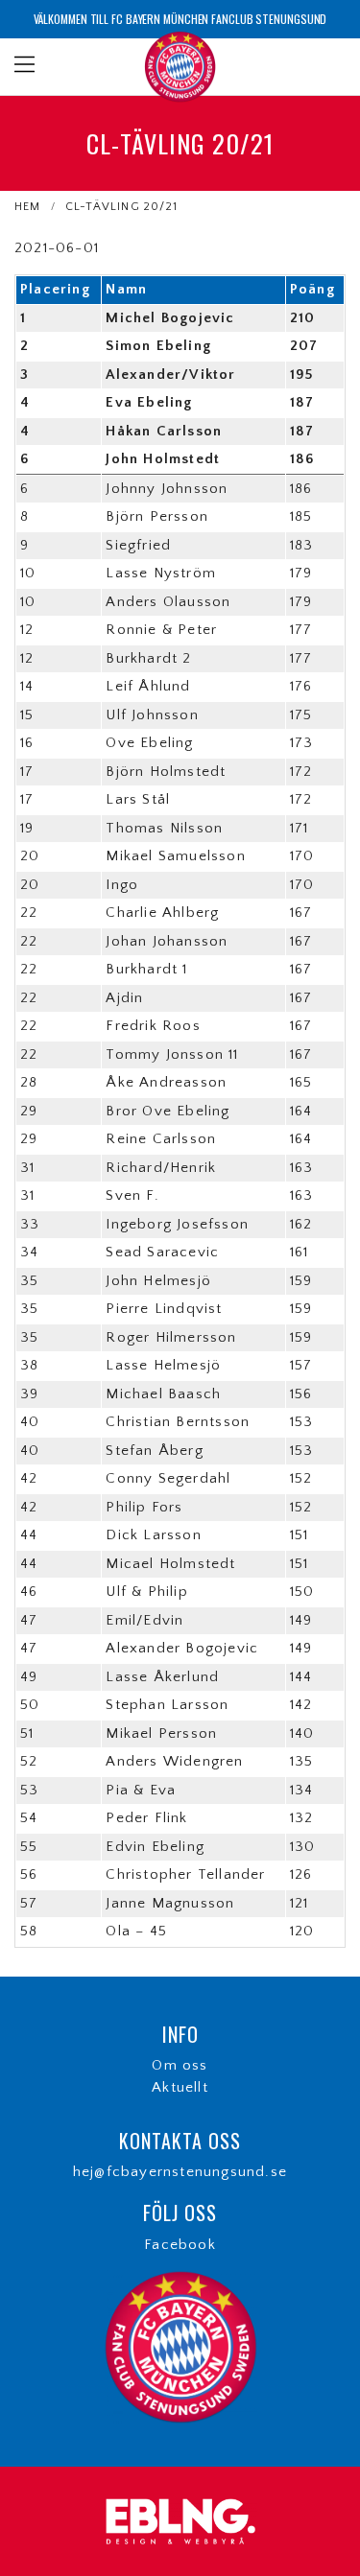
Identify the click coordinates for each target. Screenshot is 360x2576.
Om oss (180, 2065)
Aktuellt (180, 2087)
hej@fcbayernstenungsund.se (180, 2172)
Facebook (180, 2245)
